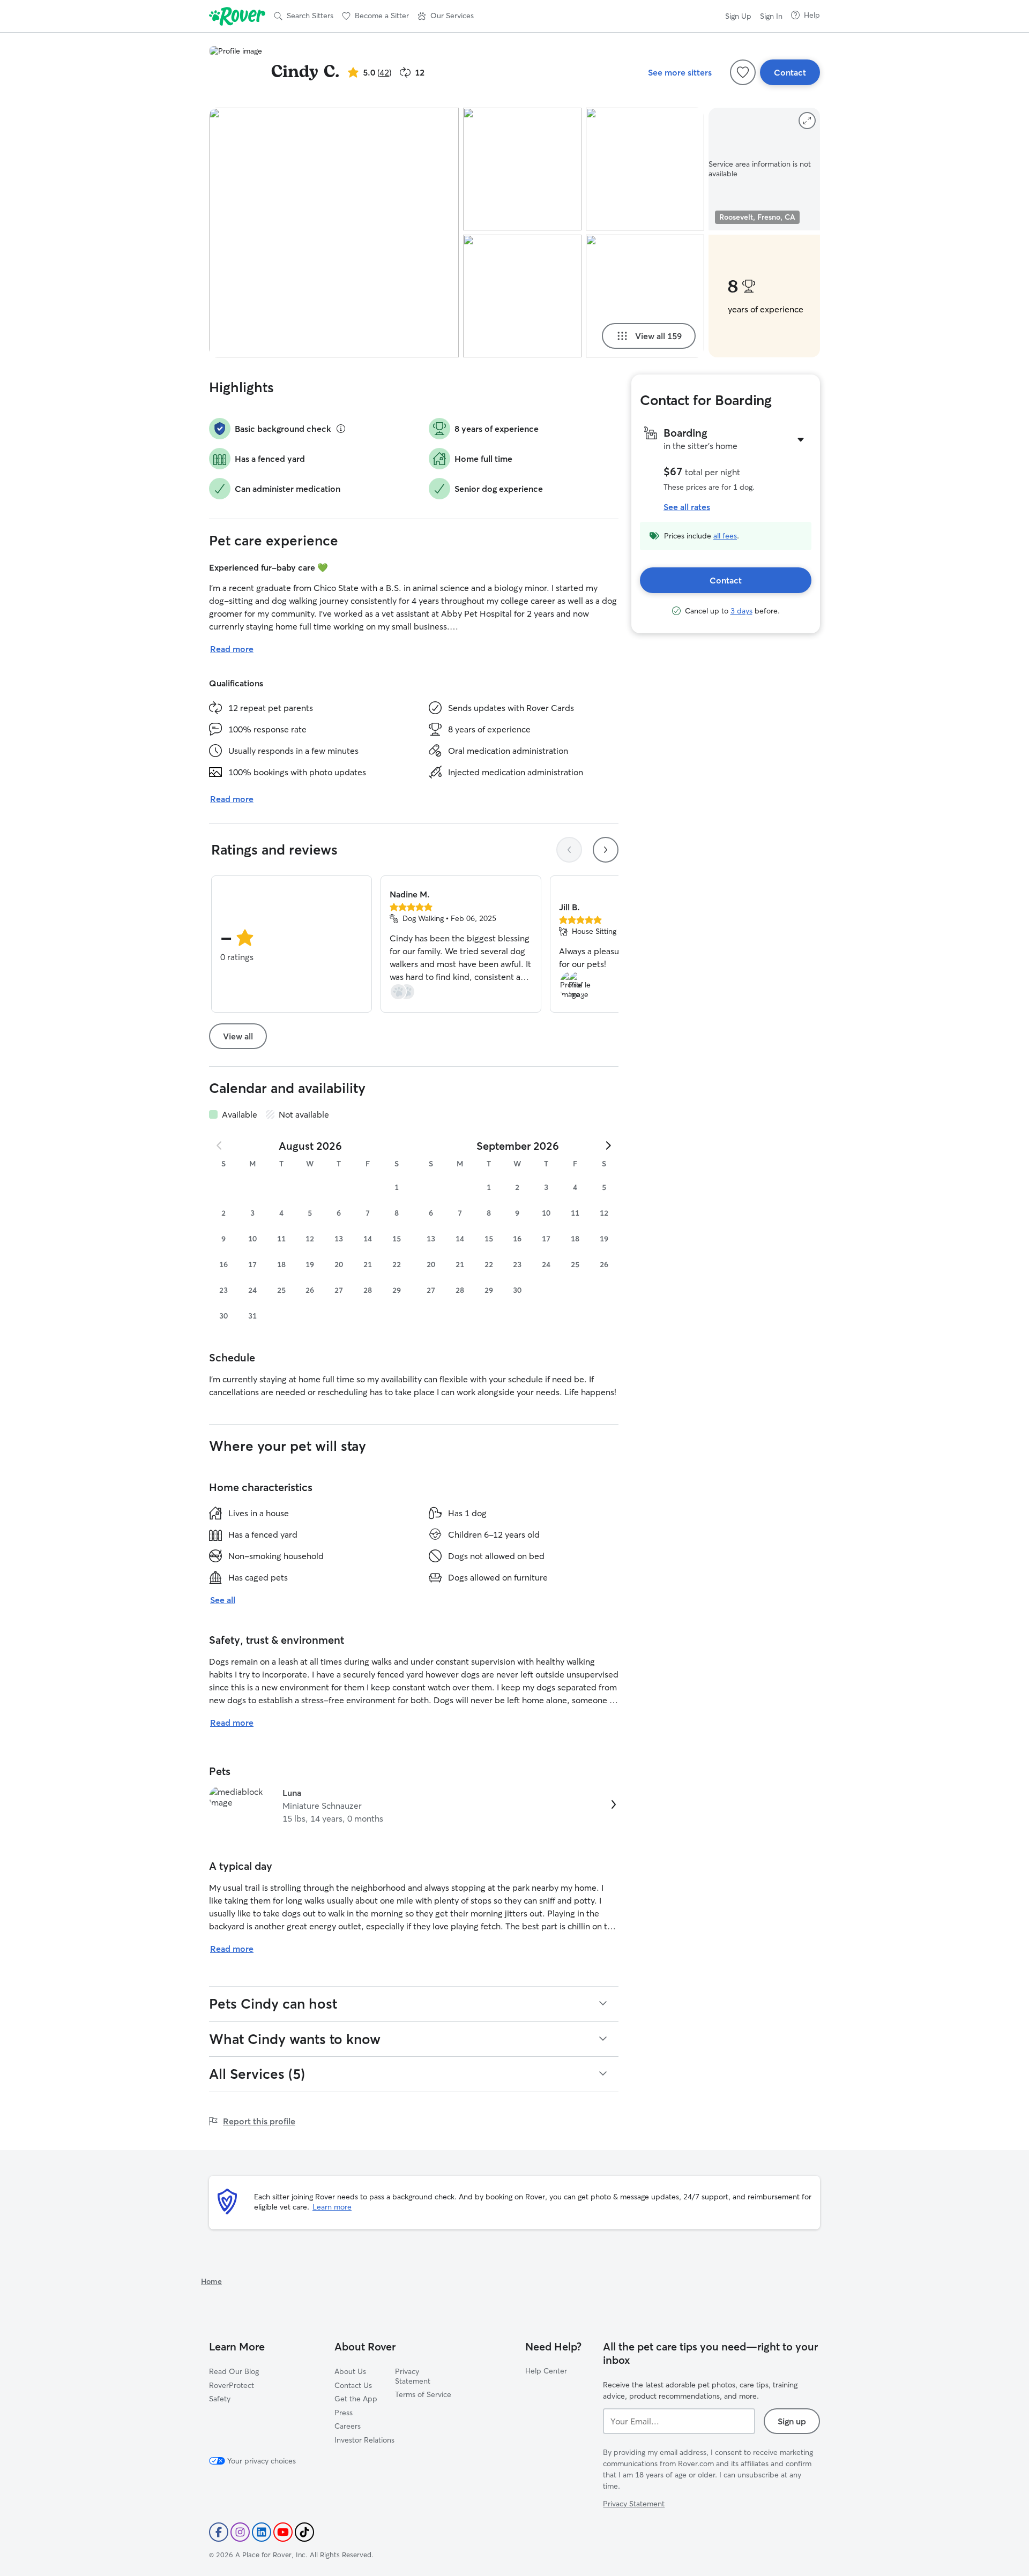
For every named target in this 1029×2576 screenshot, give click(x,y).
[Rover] (237, 16)
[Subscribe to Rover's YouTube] (283, 2532)
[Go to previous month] (220, 1145)
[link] (414, 1806)
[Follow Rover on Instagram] (240, 2532)
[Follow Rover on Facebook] (219, 2532)
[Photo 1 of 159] (334, 233)
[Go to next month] (608, 1145)
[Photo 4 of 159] (645, 169)
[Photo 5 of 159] (645, 296)
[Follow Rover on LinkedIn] (262, 2532)
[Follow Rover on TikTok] (304, 2532)
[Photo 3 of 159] (522, 296)
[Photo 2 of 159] (522, 169)
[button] (446, 16)
